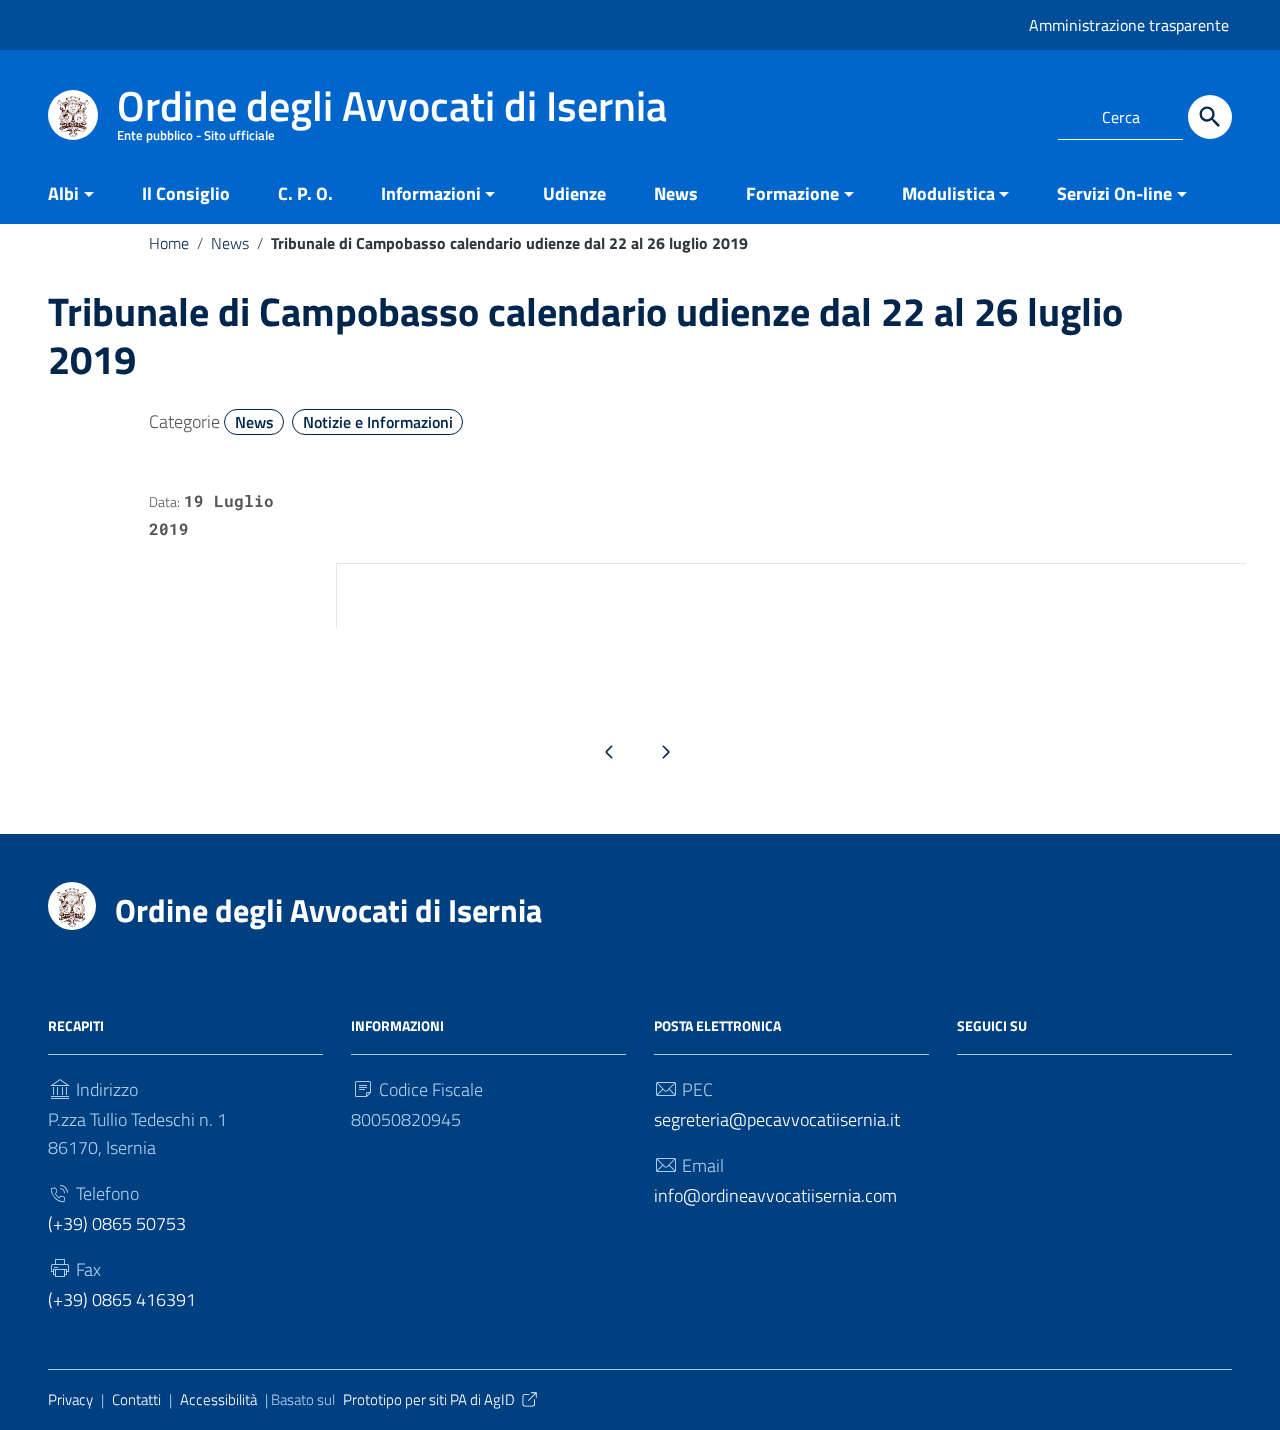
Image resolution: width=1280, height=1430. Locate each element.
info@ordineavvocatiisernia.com (775, 1195)
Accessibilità (218, 1399)
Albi (63, 193)
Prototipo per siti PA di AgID (429, 1399)
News (676, 193)
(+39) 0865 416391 (122, 1299)
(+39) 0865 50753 (117, 1223)
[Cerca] (1210, 117)
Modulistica (948, 193)
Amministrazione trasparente (1129, 25)
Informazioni (431, 193)
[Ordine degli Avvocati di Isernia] (73, 113)
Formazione (792, 193)
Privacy (70, 1399)
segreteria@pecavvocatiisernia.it (777, 1119)
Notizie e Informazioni (378, 422)
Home (169, 243)
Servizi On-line (1114, 193)
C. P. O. (305, 193)
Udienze (574, 193)
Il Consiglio (186, 193)
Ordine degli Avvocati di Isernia (328, 910)
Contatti (136, 1399)
